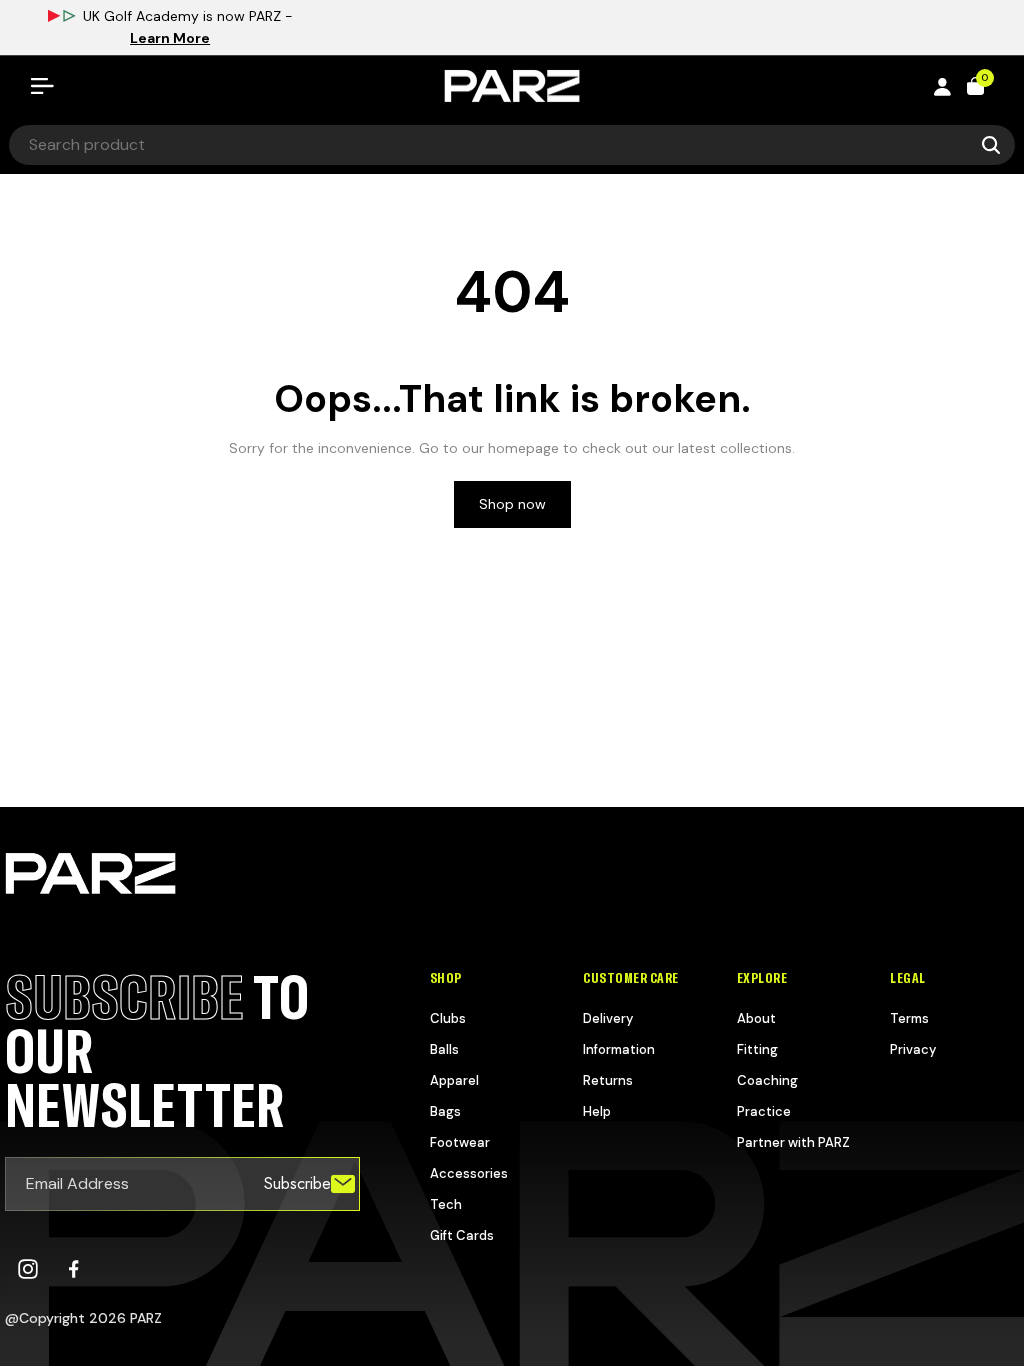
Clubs (448, 1018)
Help (597, 1111)
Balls (444, 1049)
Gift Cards (462, 1235)
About (756, 1018)
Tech (446, 1204)
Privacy (913, 1049)
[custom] (28, 1269)
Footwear (460, 1142)
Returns (608, 1080)
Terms (909, 1018)
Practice (764, 1111)
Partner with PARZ (793, 1142)
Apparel (454, 1080)
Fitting (757, 1049)
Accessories (469, 1173)
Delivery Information (619, 1034)
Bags (445, 1111)
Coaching (767, 1080)
